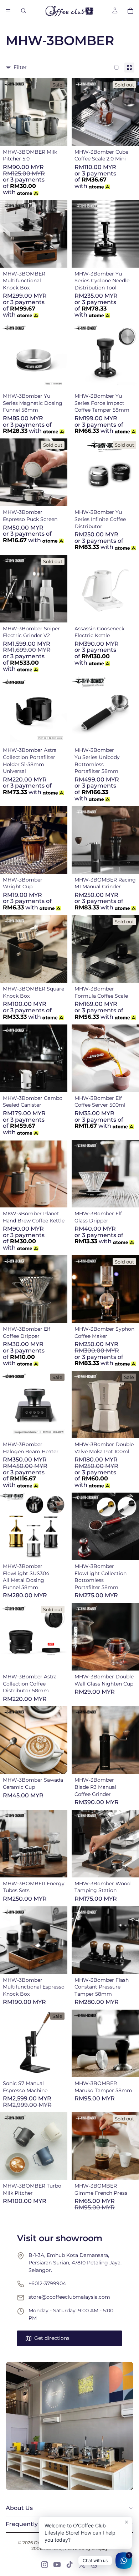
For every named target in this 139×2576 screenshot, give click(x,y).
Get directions (52, 2338)
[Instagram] (45, 2565)
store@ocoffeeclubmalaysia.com (69, 2297)
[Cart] (130, 11)
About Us (19, 2508)
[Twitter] (82, 2565)
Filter (20, 67)
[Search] (24, 11)
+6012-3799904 (47, 2283)
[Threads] (94, 2565)
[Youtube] (57, 2565)
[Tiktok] (69, 2565)
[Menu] (8, 11)
